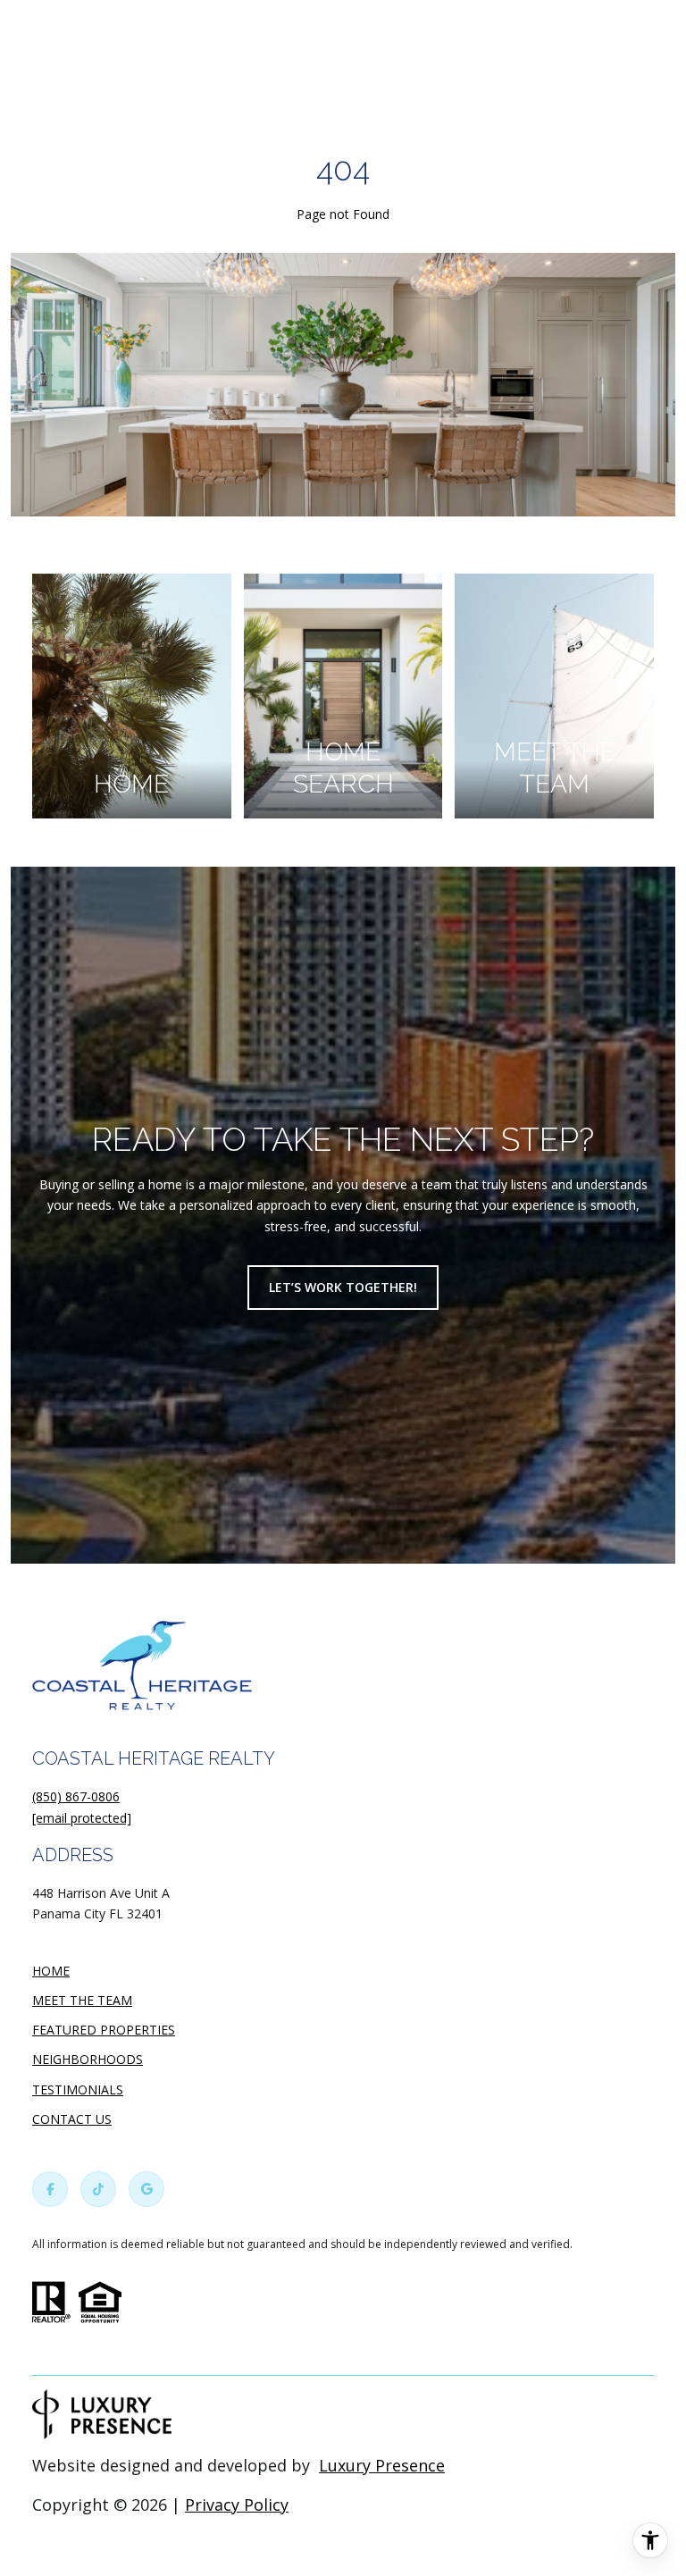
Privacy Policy (237, 2505)
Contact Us (72, 2120)
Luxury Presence (382, 2465)
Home (51, 1971)
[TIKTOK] (98, 2189)
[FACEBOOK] (50, 2189)
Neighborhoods (88, 2059)
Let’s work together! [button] (343, 1287)
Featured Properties (104, 2030)
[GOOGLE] (146, 2189)
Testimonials (78, 2089)
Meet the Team (82, 2000)
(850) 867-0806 (76, 1796)
